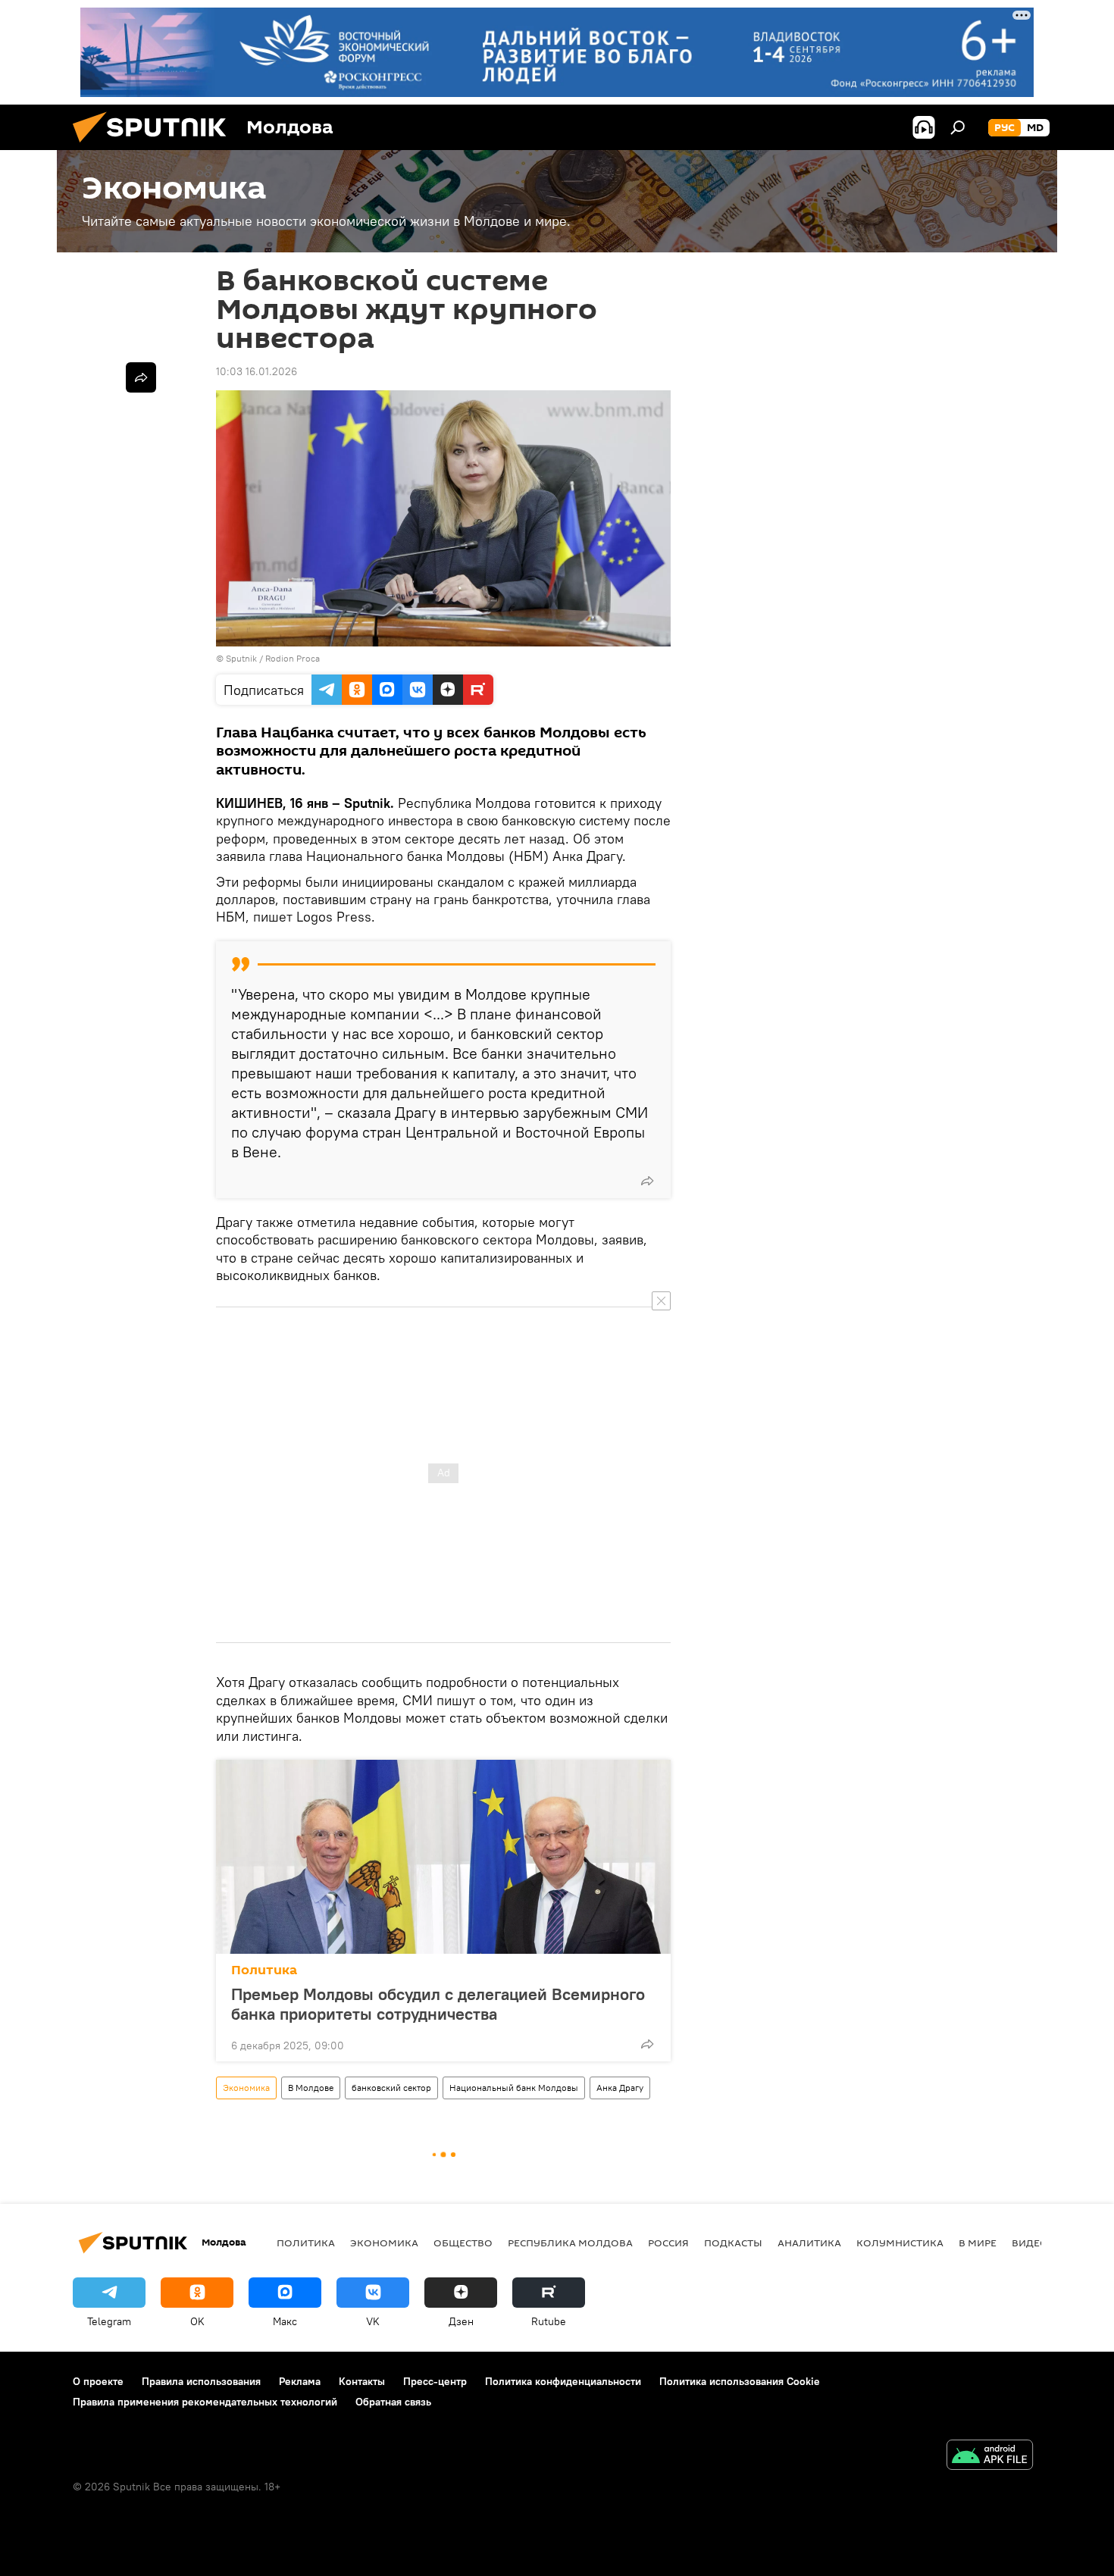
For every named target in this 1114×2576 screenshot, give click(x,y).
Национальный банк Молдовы (514, 2088)
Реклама (300, 2381)
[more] (647, 1181)
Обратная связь (393, 2402)
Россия (668, 2243)
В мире (978, 2243)
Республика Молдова (570, 2243)
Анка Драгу (620, 2088)
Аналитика (809, 2243)
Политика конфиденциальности (563, 2381)
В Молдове (311, 2088)
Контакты (362, 2381)
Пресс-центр (435, 2381)
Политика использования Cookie (740, 2381)
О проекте (98, 2381)
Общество (463, 2243)
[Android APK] (990, 2457)
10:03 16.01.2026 (257, 371)
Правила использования (201, 2381)
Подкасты (733, 2243)
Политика (264, 1970)
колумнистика (900, 2243)
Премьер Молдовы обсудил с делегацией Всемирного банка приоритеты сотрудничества (438, 2004)
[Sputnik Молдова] (155, 146)
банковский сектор (391, 2088)
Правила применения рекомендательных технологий (205, 2402)
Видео (1030, 2243)
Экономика (246, 2088)
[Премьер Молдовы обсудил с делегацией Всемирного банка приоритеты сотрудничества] (443, 1857)
